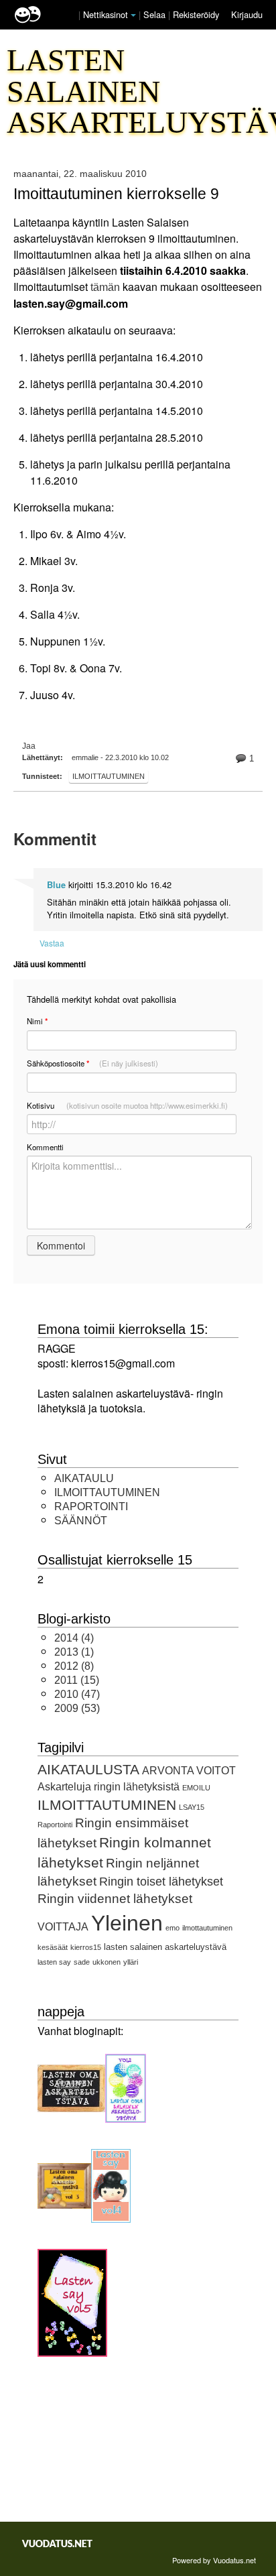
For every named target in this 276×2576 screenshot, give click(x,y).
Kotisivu (127, 1105)
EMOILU (196, 1788)
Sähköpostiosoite (92, 1063)
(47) (77, 1694)
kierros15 (86, 1947)
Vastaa (52, 943)
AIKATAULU (84, 1478)
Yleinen (127, 1923)
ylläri (131, 1962)
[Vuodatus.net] (58, 2543)
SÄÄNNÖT (81, 1521)
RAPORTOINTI (91, 1507)
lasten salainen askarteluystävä (165, 1947)
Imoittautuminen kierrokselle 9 (116, 194)
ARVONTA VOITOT (189, 1771)
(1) (74, 1652)
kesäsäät (53, 1947)
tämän (105, 287)
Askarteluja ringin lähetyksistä (109, 1787)
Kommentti (45, 1147)
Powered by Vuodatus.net (214, 2560)
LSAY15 (192, 1807)
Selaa (156, 14)
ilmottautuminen (207, 1928)
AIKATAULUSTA (88, 1769)
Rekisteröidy (196, 14)
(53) (77, 1708)
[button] (133, 15)
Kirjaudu (247, 14)
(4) (74, 1638)
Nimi (37, 1021)
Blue (56, 885)
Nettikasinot (106, 14)
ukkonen (107, 1962)
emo (172, 1928)
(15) (77, 1680)
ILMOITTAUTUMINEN (109, 776)
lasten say (54, 1962)
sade (82, 1962)
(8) (74, 1666)
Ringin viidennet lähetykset (115, 1899)
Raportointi (55, 1825)
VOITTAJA (63, 1927)
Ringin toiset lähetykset (161, 1882)
